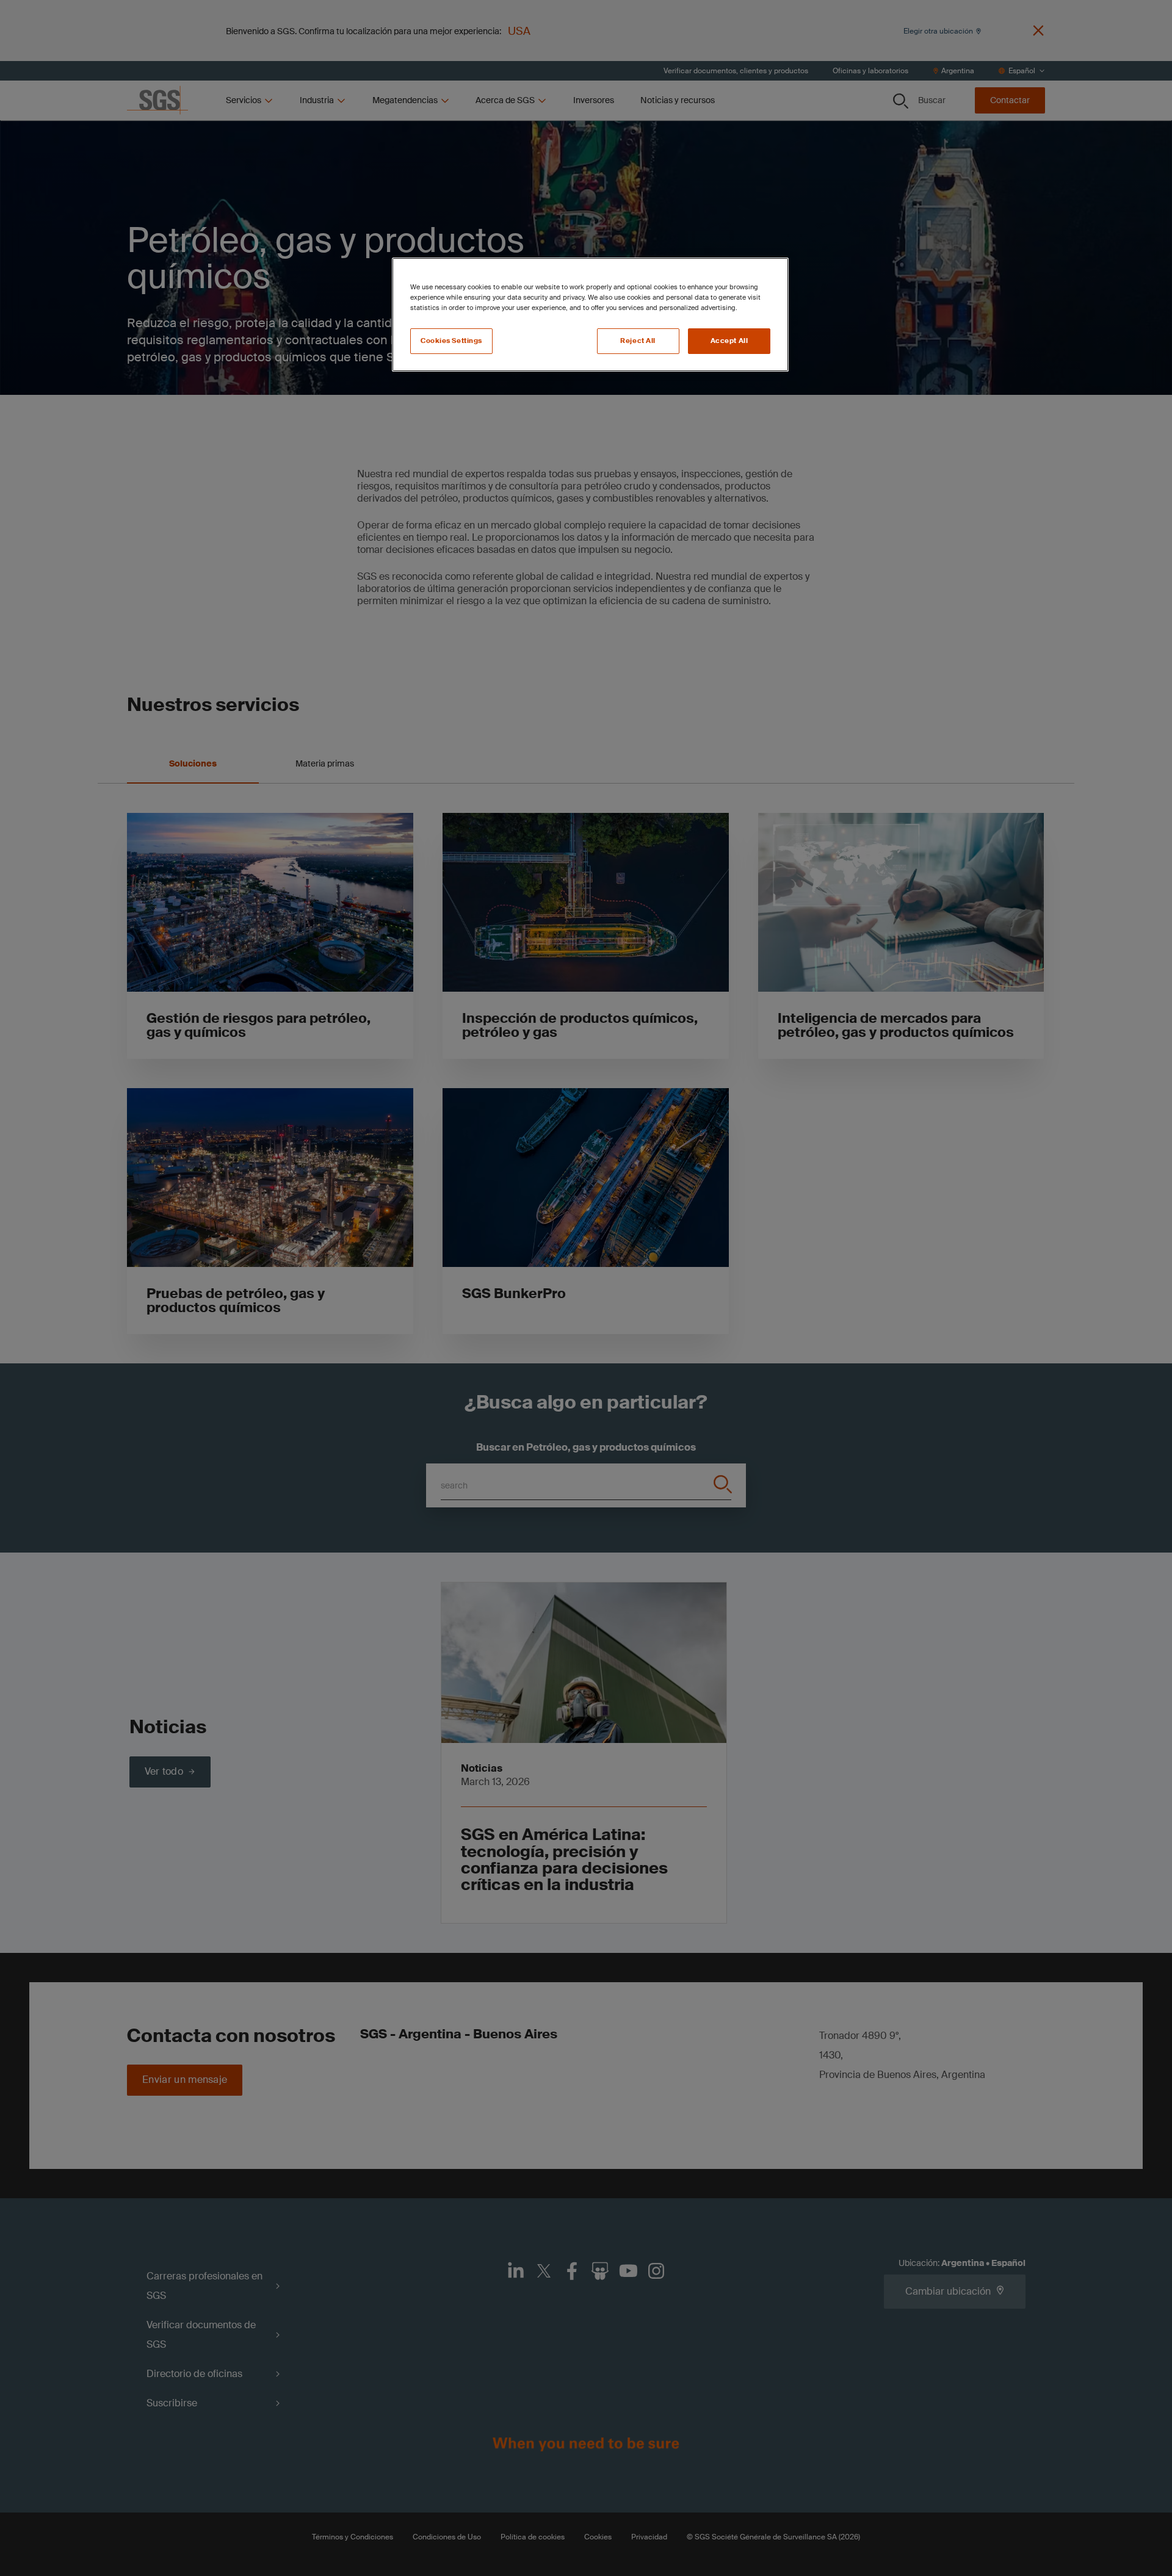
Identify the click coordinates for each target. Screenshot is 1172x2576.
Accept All (729, 341)
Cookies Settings (451, 341)
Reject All (638, 341)
